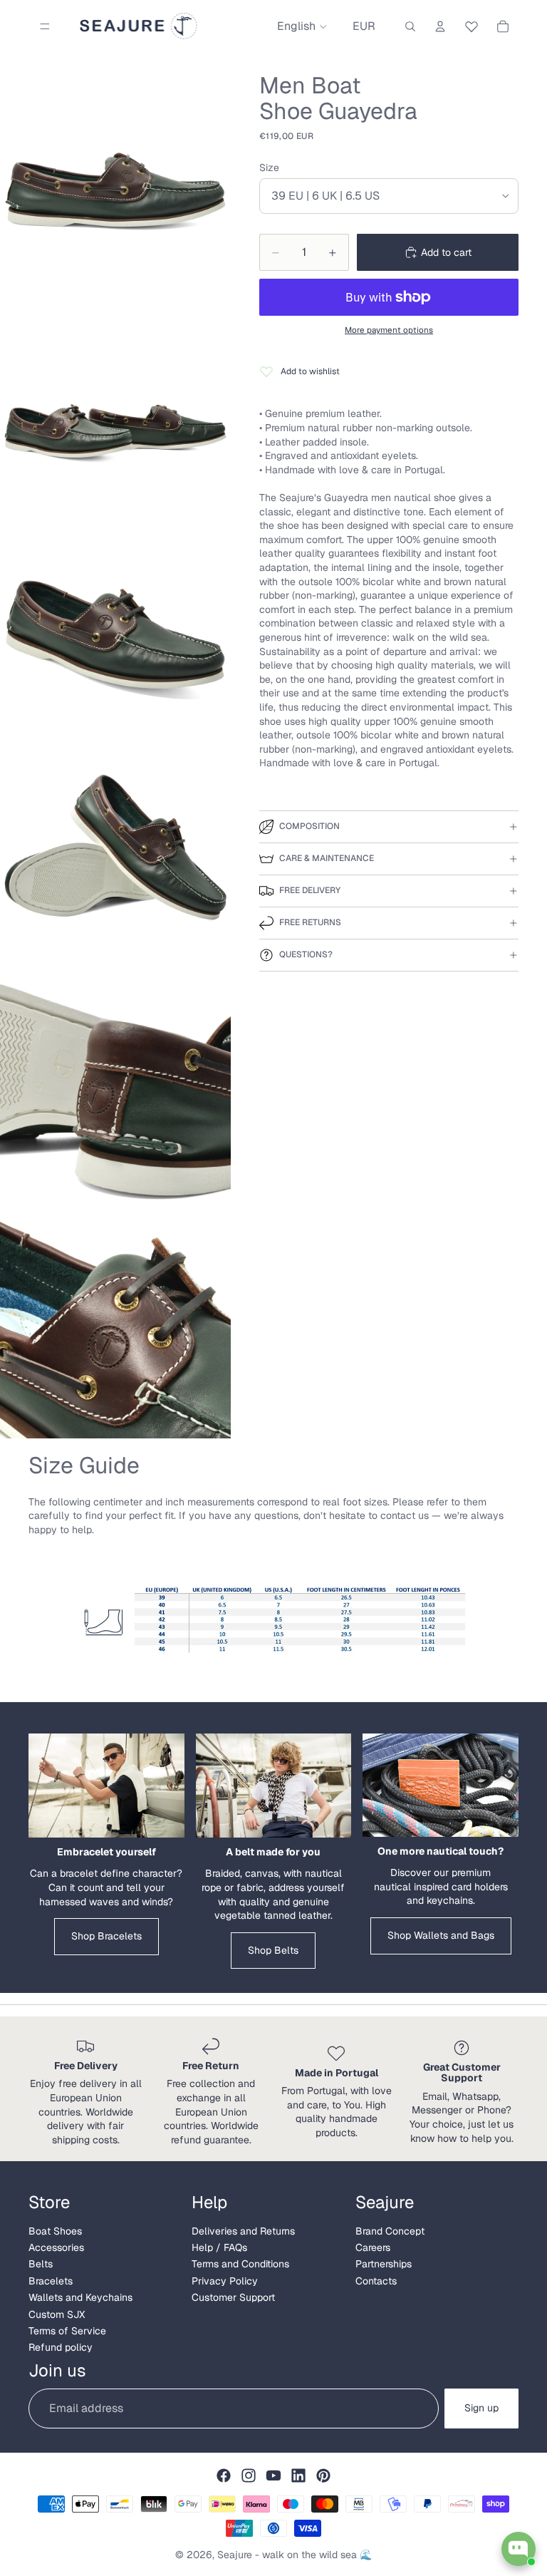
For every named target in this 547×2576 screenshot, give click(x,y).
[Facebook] (224, 2475)
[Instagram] (249, 2475)
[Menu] (45, 26)
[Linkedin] (298, 2475)
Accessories (56, 2247)
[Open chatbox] (519, 2549)
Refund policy (61, 2347)
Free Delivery (310, 890)
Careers (373, 2247)
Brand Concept (390, 2231)
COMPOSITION (309, 826)
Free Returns (310, 922)
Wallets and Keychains (80, 2297)
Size (269, 168)
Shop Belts (273, 1950)
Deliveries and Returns (243, 2231)
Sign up (481, 2408)
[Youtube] (273, 2475)
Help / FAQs (219, 2247)
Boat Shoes (55, 2231)
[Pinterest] (323, 2475)
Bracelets (51, 2281)
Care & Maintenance (327, 858)
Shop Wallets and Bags (441, 1935)
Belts (41, 2264)
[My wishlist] (472, 24)
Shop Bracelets (106, 1936)
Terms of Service (67, 2331)
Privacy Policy (225, 2281)
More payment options (389, 330)
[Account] (440, 26)
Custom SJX (57, 2314)
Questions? (306, 954)
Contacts (376, 2281)
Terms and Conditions (240, 2264)
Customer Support (233, 2297)
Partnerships (384, 2264)
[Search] (410, 26)
